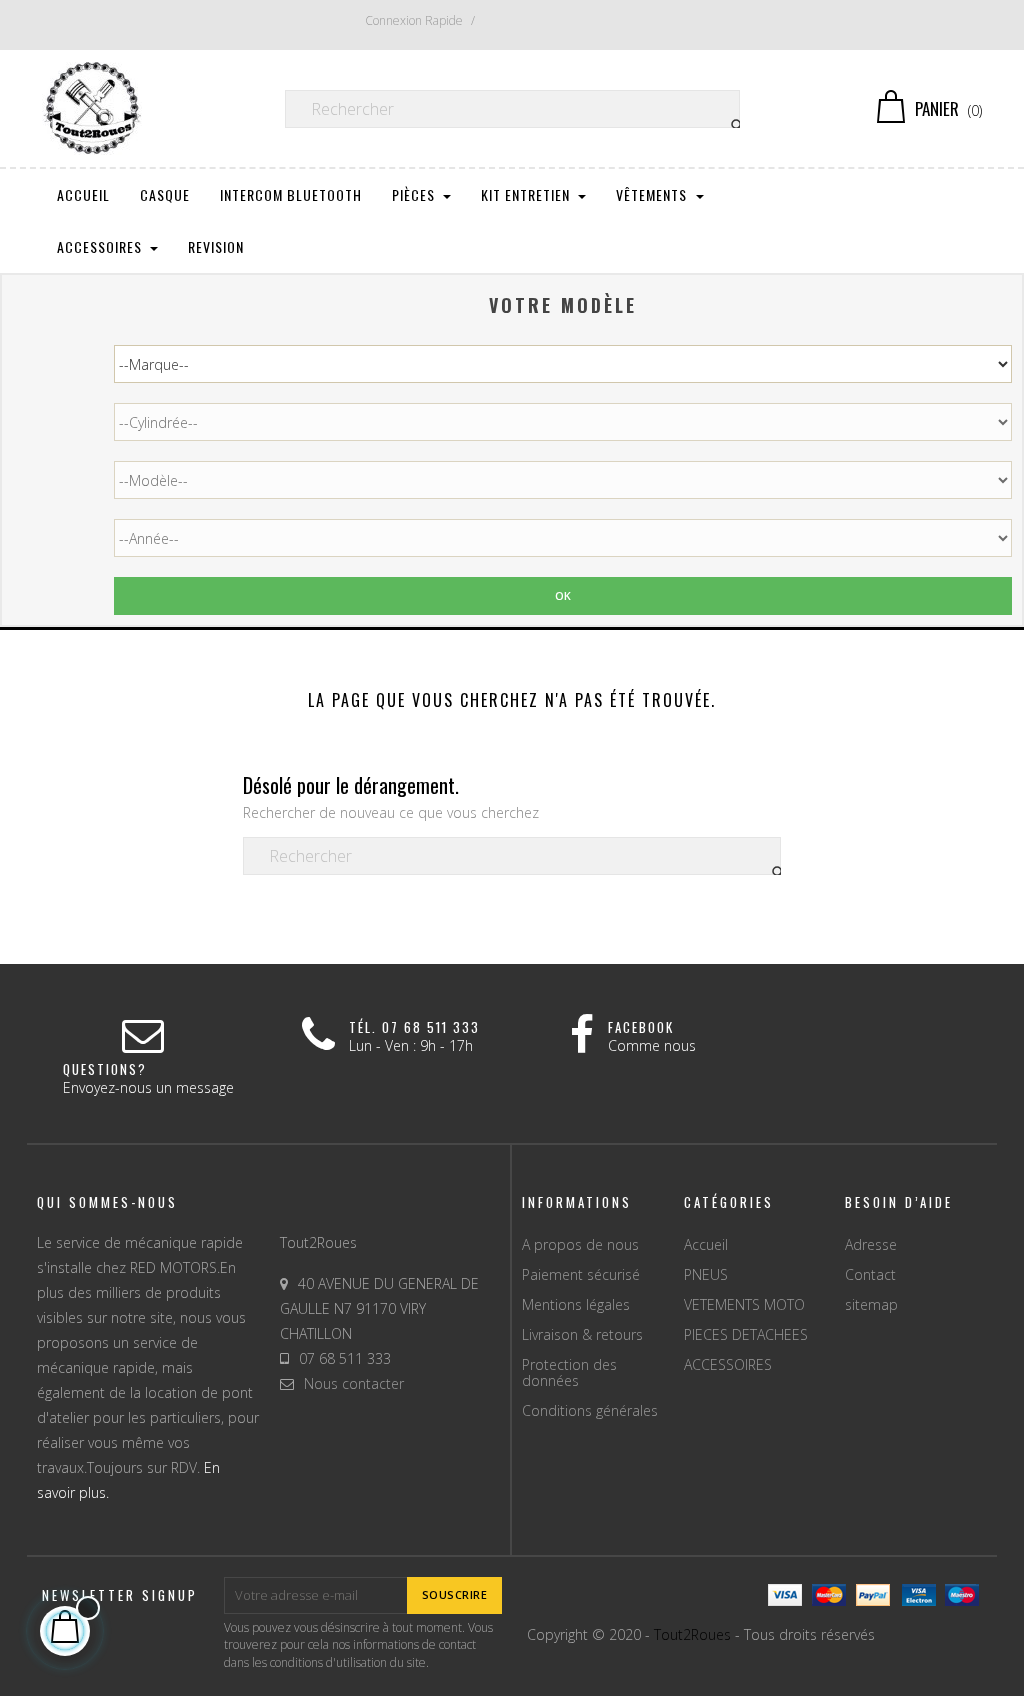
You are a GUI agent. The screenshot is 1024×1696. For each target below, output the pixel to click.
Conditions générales (590, 1410)
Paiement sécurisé (581, 1274)
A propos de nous (580, 1244)
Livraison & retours (582, 1334)
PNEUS (706, 1274)
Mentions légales (576, 1304)
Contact (870, 1274)
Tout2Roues (692, 1634)
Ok (563, 595)
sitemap (871, 1304)
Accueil (706, 1244)
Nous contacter (354, 1383)
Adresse (871, 1244)
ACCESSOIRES (728, 1364)
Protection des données (569, 1372)
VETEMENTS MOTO (744, 1304)
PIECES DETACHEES (746, 1334)
